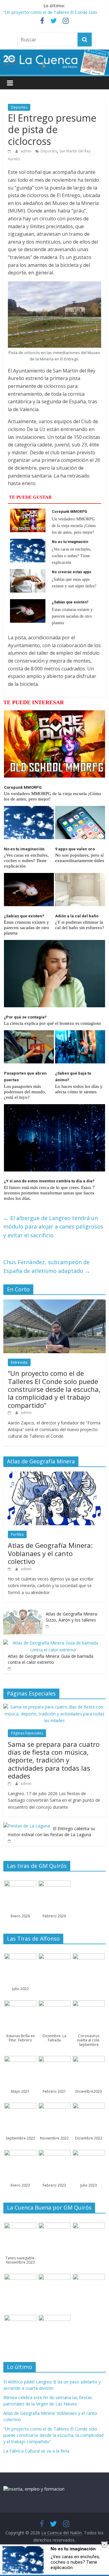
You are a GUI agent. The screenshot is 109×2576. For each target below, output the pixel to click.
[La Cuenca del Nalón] (54, 53)
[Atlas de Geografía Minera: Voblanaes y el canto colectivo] (54, 1475)
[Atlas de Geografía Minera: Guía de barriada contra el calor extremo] (53, 1643)
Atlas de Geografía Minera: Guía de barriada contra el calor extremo (51, 1659)
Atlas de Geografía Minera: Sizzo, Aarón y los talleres (72, 1617)
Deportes (19, 107)
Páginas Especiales (27, 1733)
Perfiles (17, 1534)
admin (26, 151)
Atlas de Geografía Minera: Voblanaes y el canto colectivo (50, 1553)
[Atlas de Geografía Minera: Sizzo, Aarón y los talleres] (23, 1611)
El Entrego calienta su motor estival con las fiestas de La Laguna (51, 1831)
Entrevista (19, 1362)
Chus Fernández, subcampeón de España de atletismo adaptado (47, 1266)
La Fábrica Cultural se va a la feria (36, 2451)
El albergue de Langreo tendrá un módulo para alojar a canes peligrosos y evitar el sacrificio (53, 1227)
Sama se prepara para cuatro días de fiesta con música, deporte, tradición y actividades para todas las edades (54, 1760)
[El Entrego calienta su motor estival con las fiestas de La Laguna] (27, 1826)
